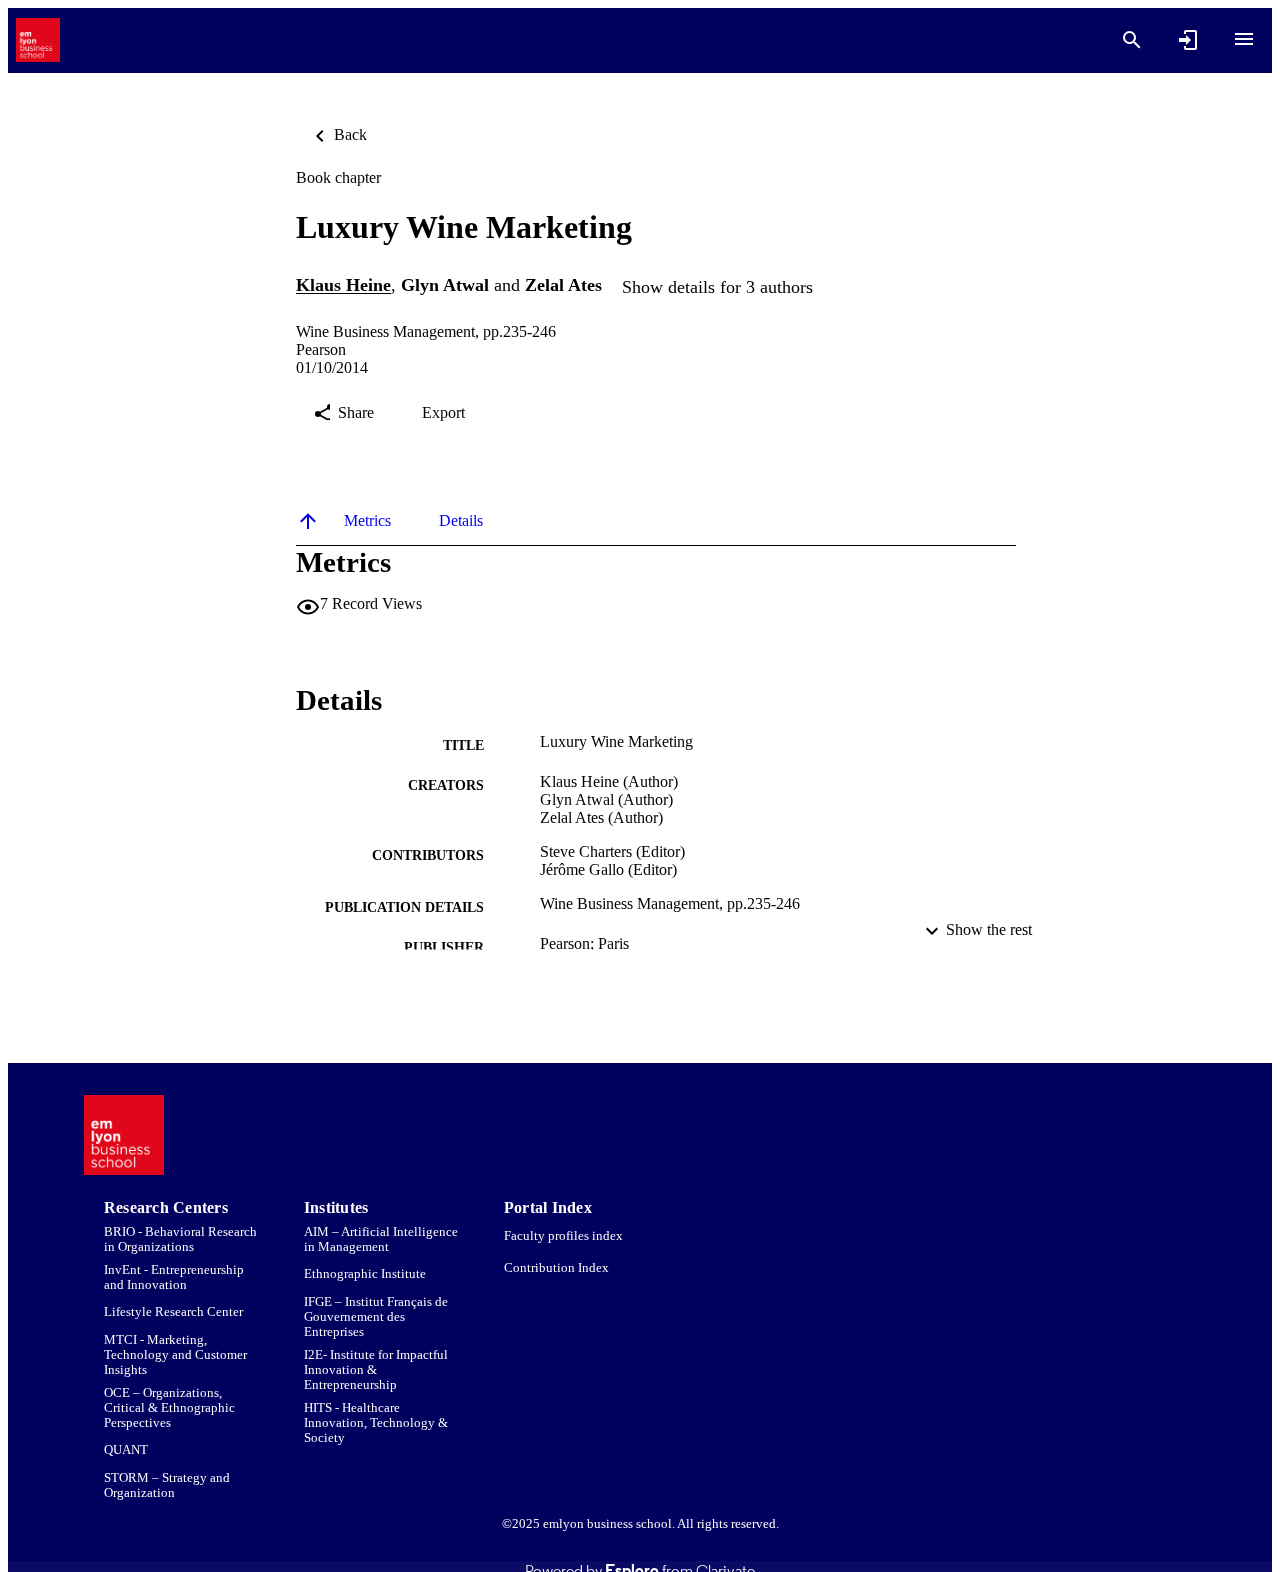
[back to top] (308, 521)
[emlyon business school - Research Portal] (38, 40)
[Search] (1132, 40)
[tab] (367, 521)
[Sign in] (1188, 40)
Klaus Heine (343, 286)
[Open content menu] (1244, 39)
